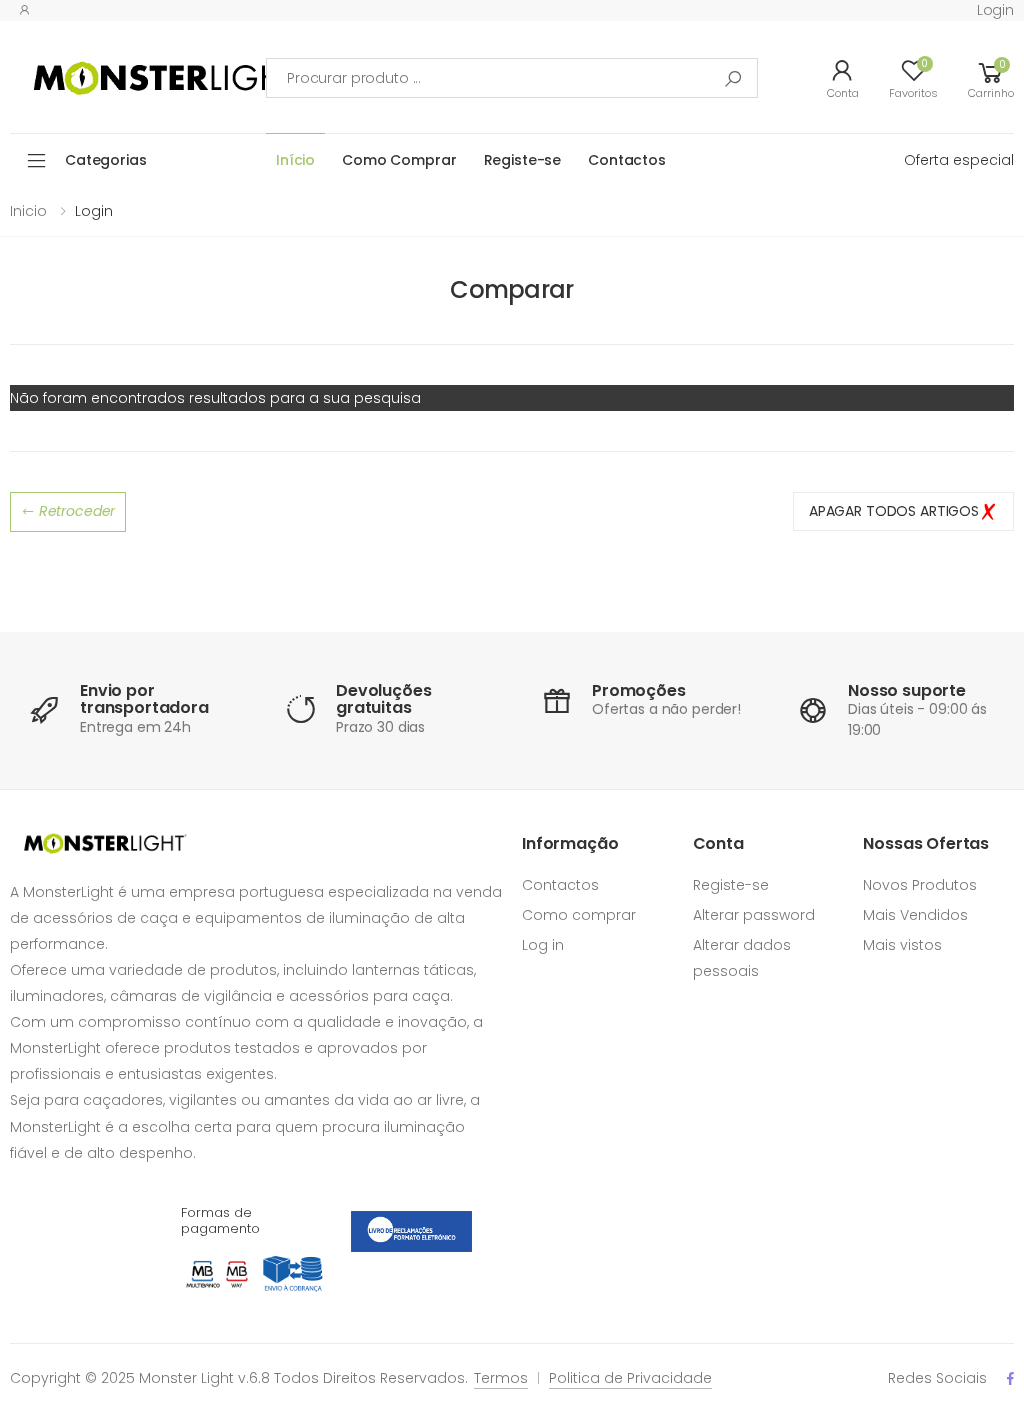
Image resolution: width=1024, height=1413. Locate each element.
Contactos (627, 160)
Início (295, 160)
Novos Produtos (920, 885)
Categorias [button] (106, 160)
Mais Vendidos (915, 915)
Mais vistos (902, 945)
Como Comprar (399, 160)
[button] (991, 77)
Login (995, 10)
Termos (501, 1378)
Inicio (28, 211)
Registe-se (523, 160)
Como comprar (579, 915)
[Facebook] (1010, 1378)
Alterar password (754, 915)
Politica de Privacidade (630, 1378)
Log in (543, 945)
